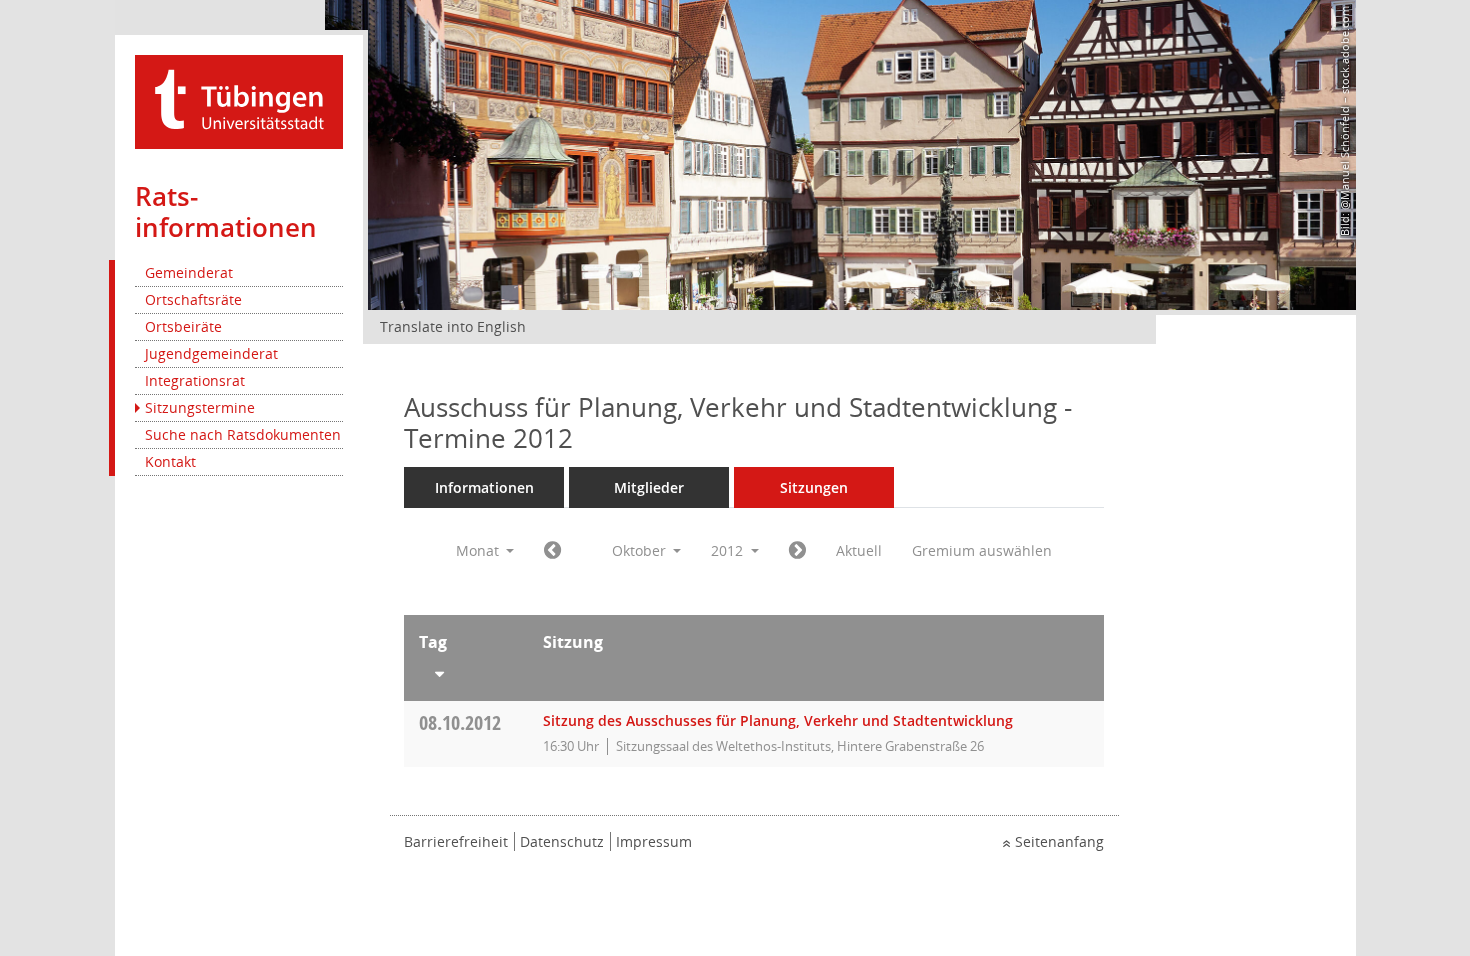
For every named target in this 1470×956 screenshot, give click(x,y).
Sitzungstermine (200, 407)
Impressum (654, 841)
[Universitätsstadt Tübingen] (239, 100)
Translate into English (453, 326)
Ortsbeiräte (183, 326)
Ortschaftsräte (193, 299)
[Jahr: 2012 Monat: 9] (552, 551)
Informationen (484, 487)
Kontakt (170, 461)
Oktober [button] (641, 550)
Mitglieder (649, 487)
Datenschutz (562, 841)
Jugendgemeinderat (211, 353)
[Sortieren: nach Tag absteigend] (466, 670)
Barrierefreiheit (456, 841)
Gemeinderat (189, 272)
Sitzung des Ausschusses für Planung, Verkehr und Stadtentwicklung (778, 720)
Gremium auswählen (982, 550)
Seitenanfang (1059, 841)
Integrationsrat (195, 380)
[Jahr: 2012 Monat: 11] (797, 551)
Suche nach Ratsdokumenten (243, 434)
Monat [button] (479, 550)
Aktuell (859, 550)
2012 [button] (729, 550)
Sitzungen (814, 487)
